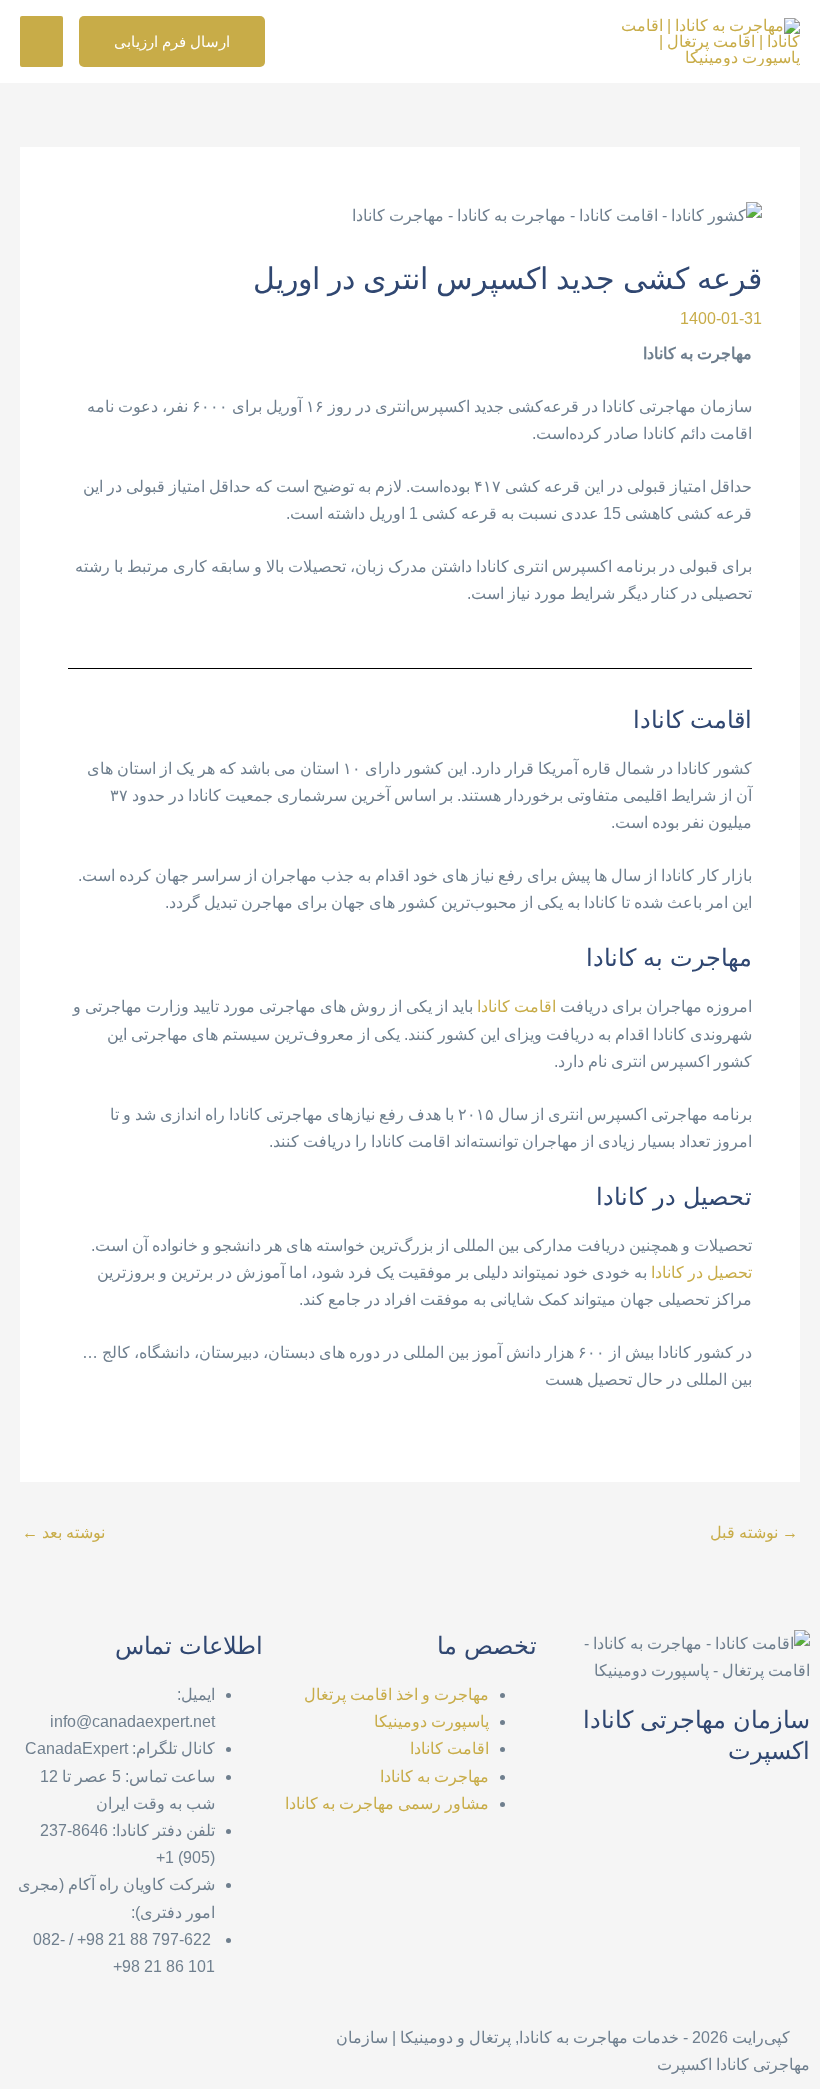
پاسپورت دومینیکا (431, 1721)
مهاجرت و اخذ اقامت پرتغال (396, 1694)
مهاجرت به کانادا (434, 1776)
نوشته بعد (63, 1532)
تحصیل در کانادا (701, 1272)
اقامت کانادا (516, 1006)
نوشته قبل (754, 1532)
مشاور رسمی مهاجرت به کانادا (387, 1803)
